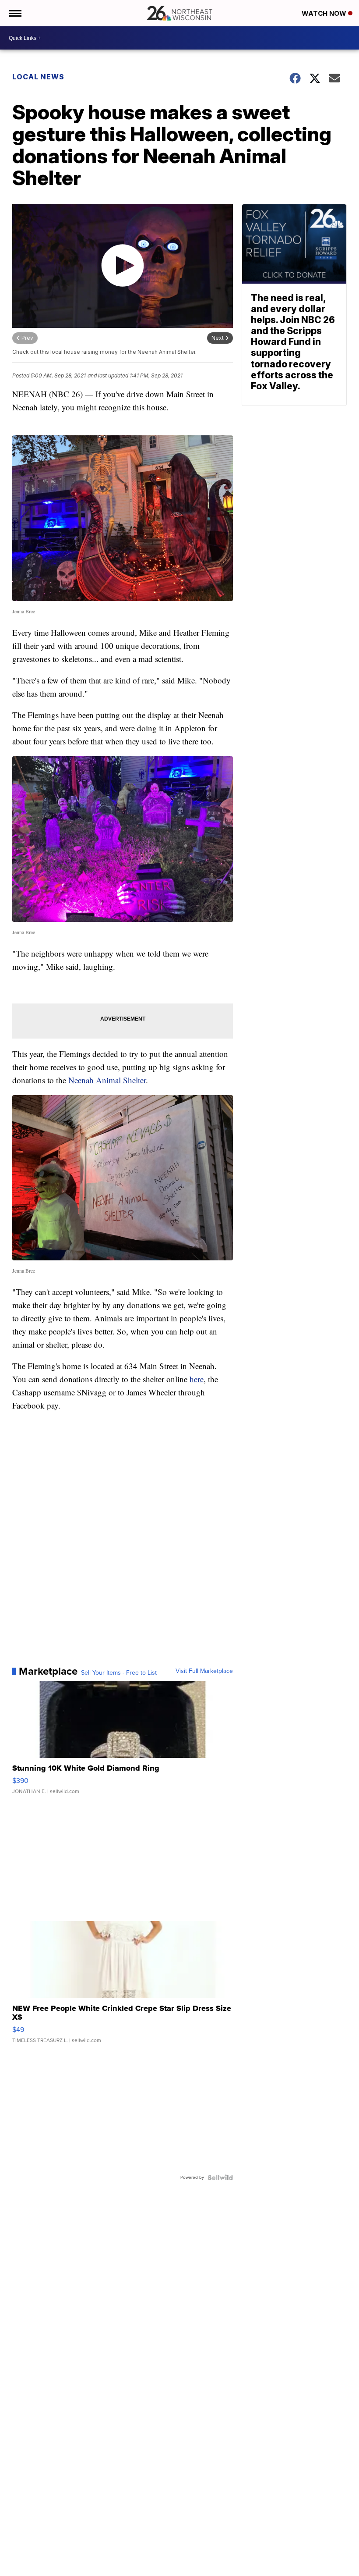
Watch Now (325, 13)
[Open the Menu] (15, 13)
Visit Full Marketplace (204, 1671)
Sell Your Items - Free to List (119, 1673)
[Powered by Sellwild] (220, 2178)
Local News (38, 77)
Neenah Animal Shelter (107, 1080)
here (197, 1379)
